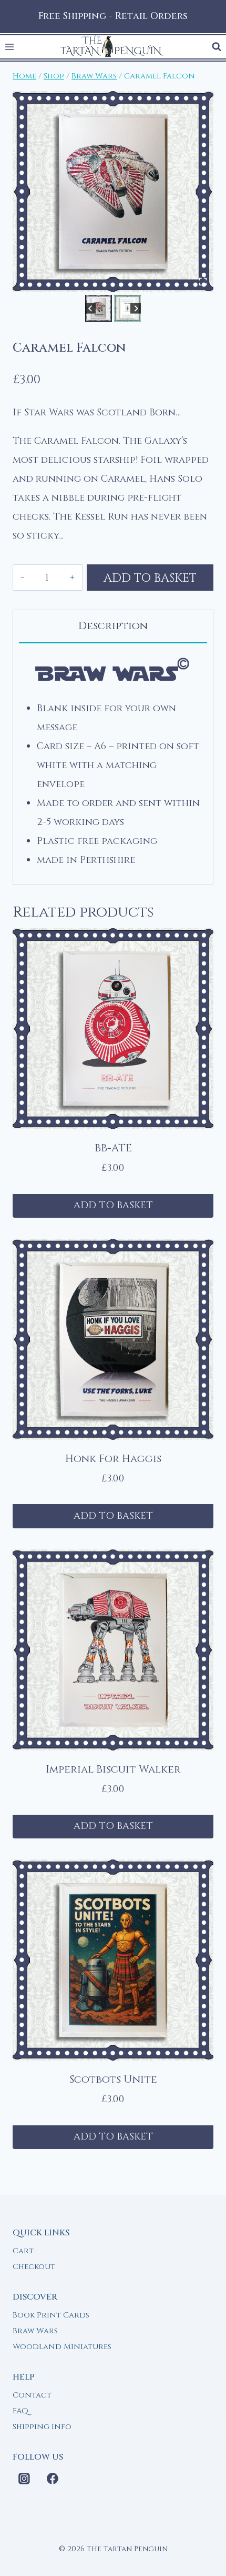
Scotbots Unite (113, 2079)
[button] (99, 308)
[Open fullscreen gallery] (203, 282)
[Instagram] (24, 2479)
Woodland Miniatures (62, 2347)
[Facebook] (53, 2479)
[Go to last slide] (91, 308)
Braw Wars (35, 2331)
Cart (23, 2251)
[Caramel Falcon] (113, 192)
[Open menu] (10, 47)
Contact (32, 2395)
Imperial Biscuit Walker (113, 1769)
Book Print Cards (51, 2315)
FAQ (20, 2411)
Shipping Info (42, 2427)
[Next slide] (136, 308)
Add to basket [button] (113, 1205)
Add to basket (150, 578)
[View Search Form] (217, 47)
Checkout (34, 2267)
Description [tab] (113, 626)
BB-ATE (113, 1148)
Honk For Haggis (113, 1459)
